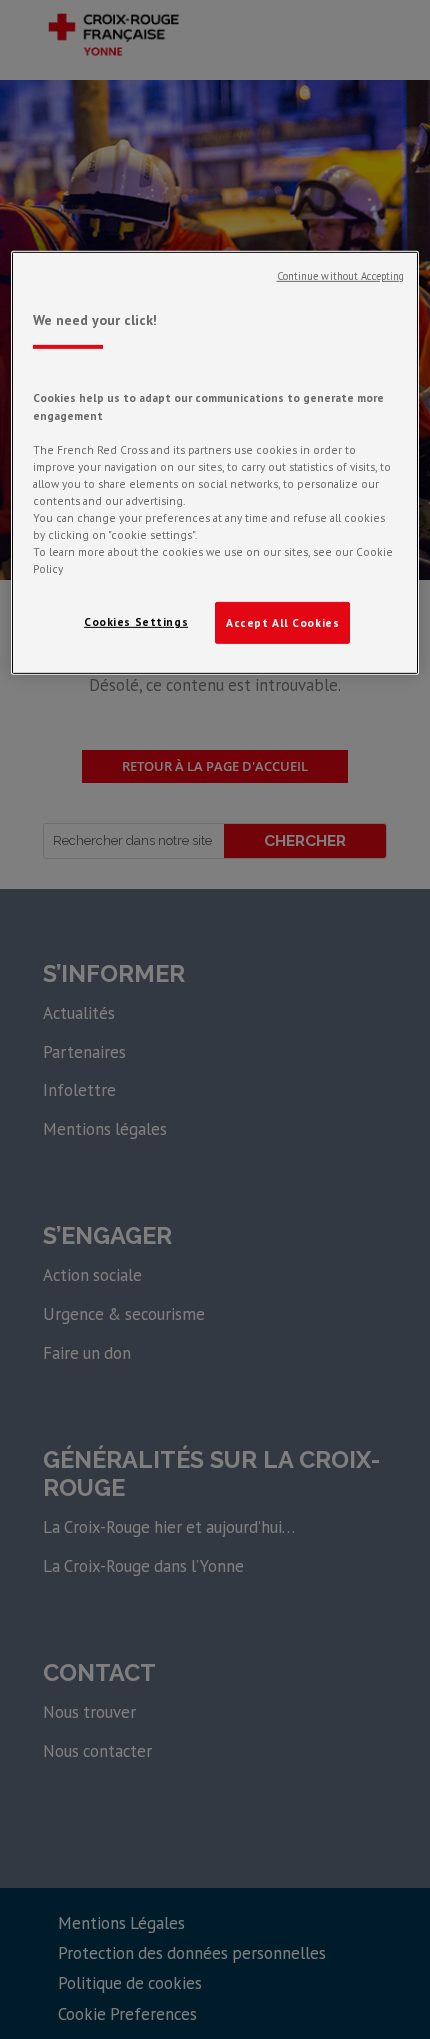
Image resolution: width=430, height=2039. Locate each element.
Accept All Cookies (282, 622)
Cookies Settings (136, 621)
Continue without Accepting (341, 276)
